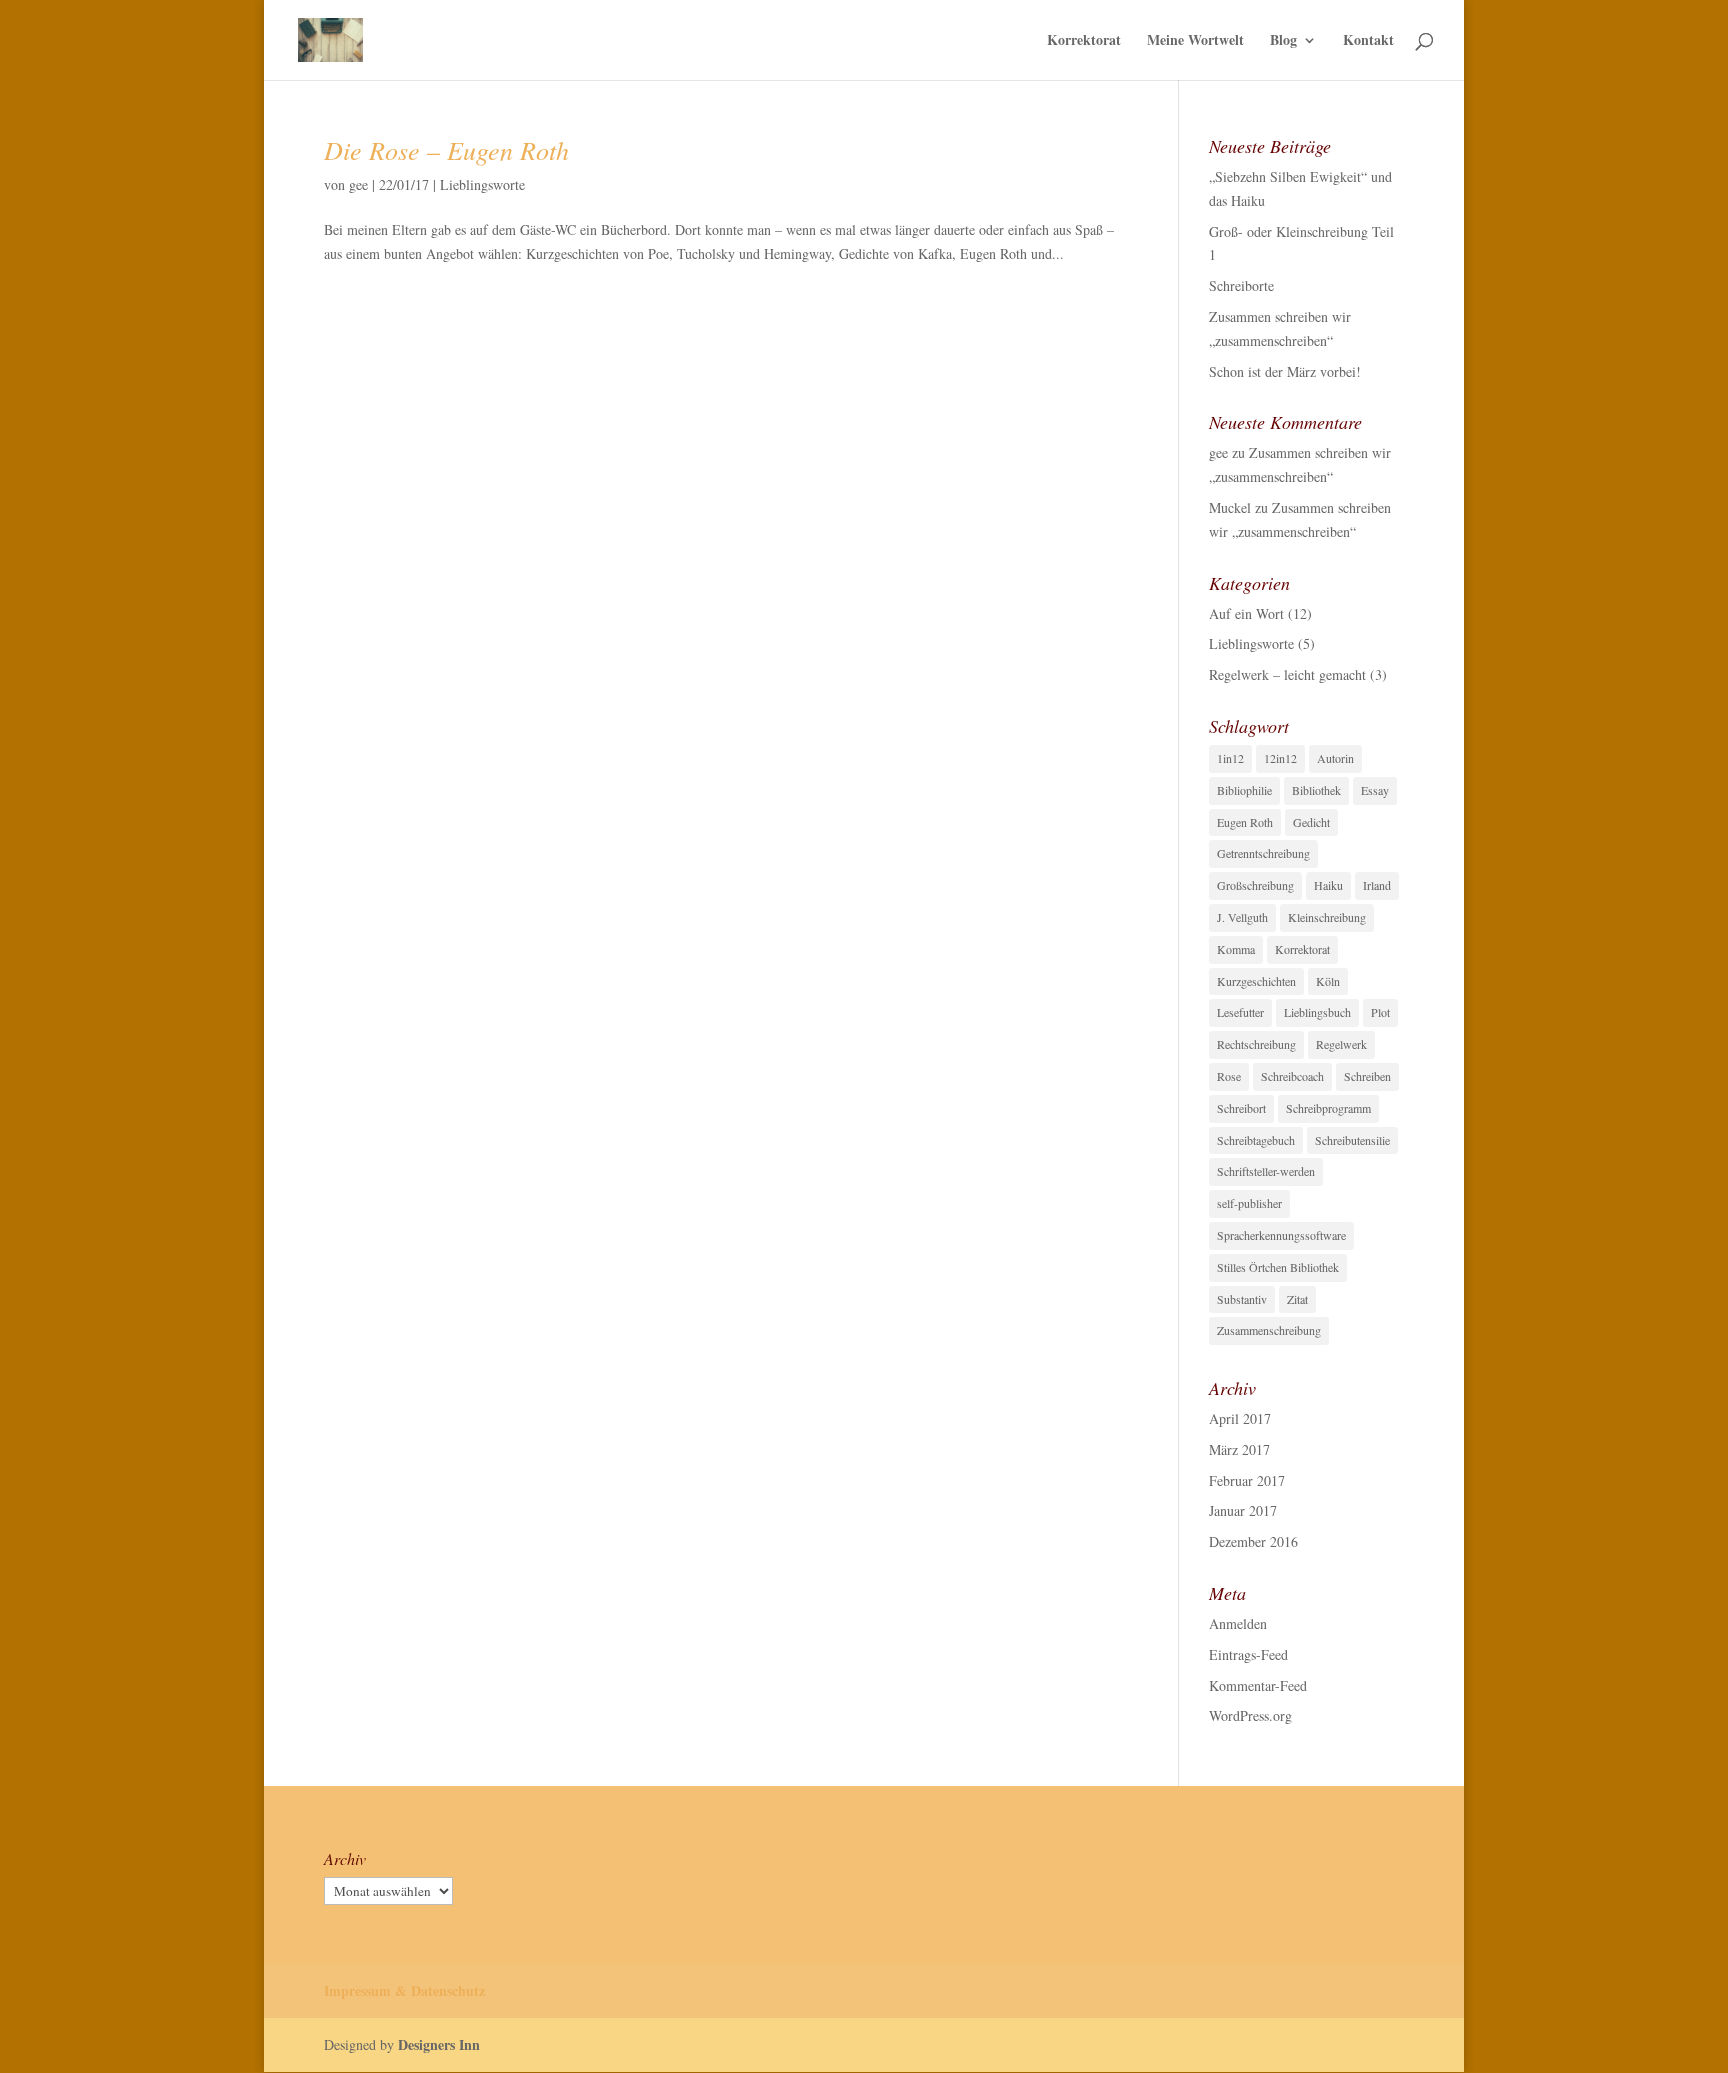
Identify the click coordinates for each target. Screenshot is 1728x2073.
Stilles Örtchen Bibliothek (1278, 1267)
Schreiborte (1241, 285)
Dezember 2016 (1253, 1541)
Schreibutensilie (1352, 1140)
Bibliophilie (1244, 790)
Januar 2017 (1243, 1510)
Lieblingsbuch (1317, 1012)
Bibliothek (1316, 790)
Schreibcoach (1292, 1076)
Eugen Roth (1245, 822)
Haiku (1328, 885)
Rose (1229, 1076)
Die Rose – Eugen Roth (446, 149)
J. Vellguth (1242, 917)
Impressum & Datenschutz (404, 1990)
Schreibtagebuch (1256, 1140)
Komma (1236, 949)
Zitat (1297, 1299)
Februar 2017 (1247, 1480)
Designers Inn (439, 2044)
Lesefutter (1240, 1012)
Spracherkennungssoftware (1281, 1235)
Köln (1328, 981)
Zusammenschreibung (1269, 1330)
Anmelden (1238, 1623)
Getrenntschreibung (1263, 853)
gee (358, 184)
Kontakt (1368, 41)
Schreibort (1241, 1108)
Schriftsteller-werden (1266, 1171)
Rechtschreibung (1256, 1044)
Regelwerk (1341, 1044)
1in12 (1230, 758)
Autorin (1335, 758)
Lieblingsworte (482, 184)
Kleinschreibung (1327, 917)
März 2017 (1239, 1449)
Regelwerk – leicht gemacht (1287, 674)
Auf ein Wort (1246, 613)
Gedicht (1311, 822)
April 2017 (1240, 1418)
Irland (1377, 885)
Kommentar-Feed (1258, 1685)
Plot (1380, 1012)
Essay (1375, 790)
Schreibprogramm (1328, 1108)
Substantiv (1242, 1299)
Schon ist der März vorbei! (1285, 371)
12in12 (1280, 758)
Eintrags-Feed (1248, 1654)
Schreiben (1367, 1076)
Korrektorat (1084, 41)
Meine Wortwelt (1195, 41)
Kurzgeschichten (1256, 981)
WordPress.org (1250, 1715)
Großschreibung (1255, 885)
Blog (1283, 41)
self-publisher (1249, 1203)
